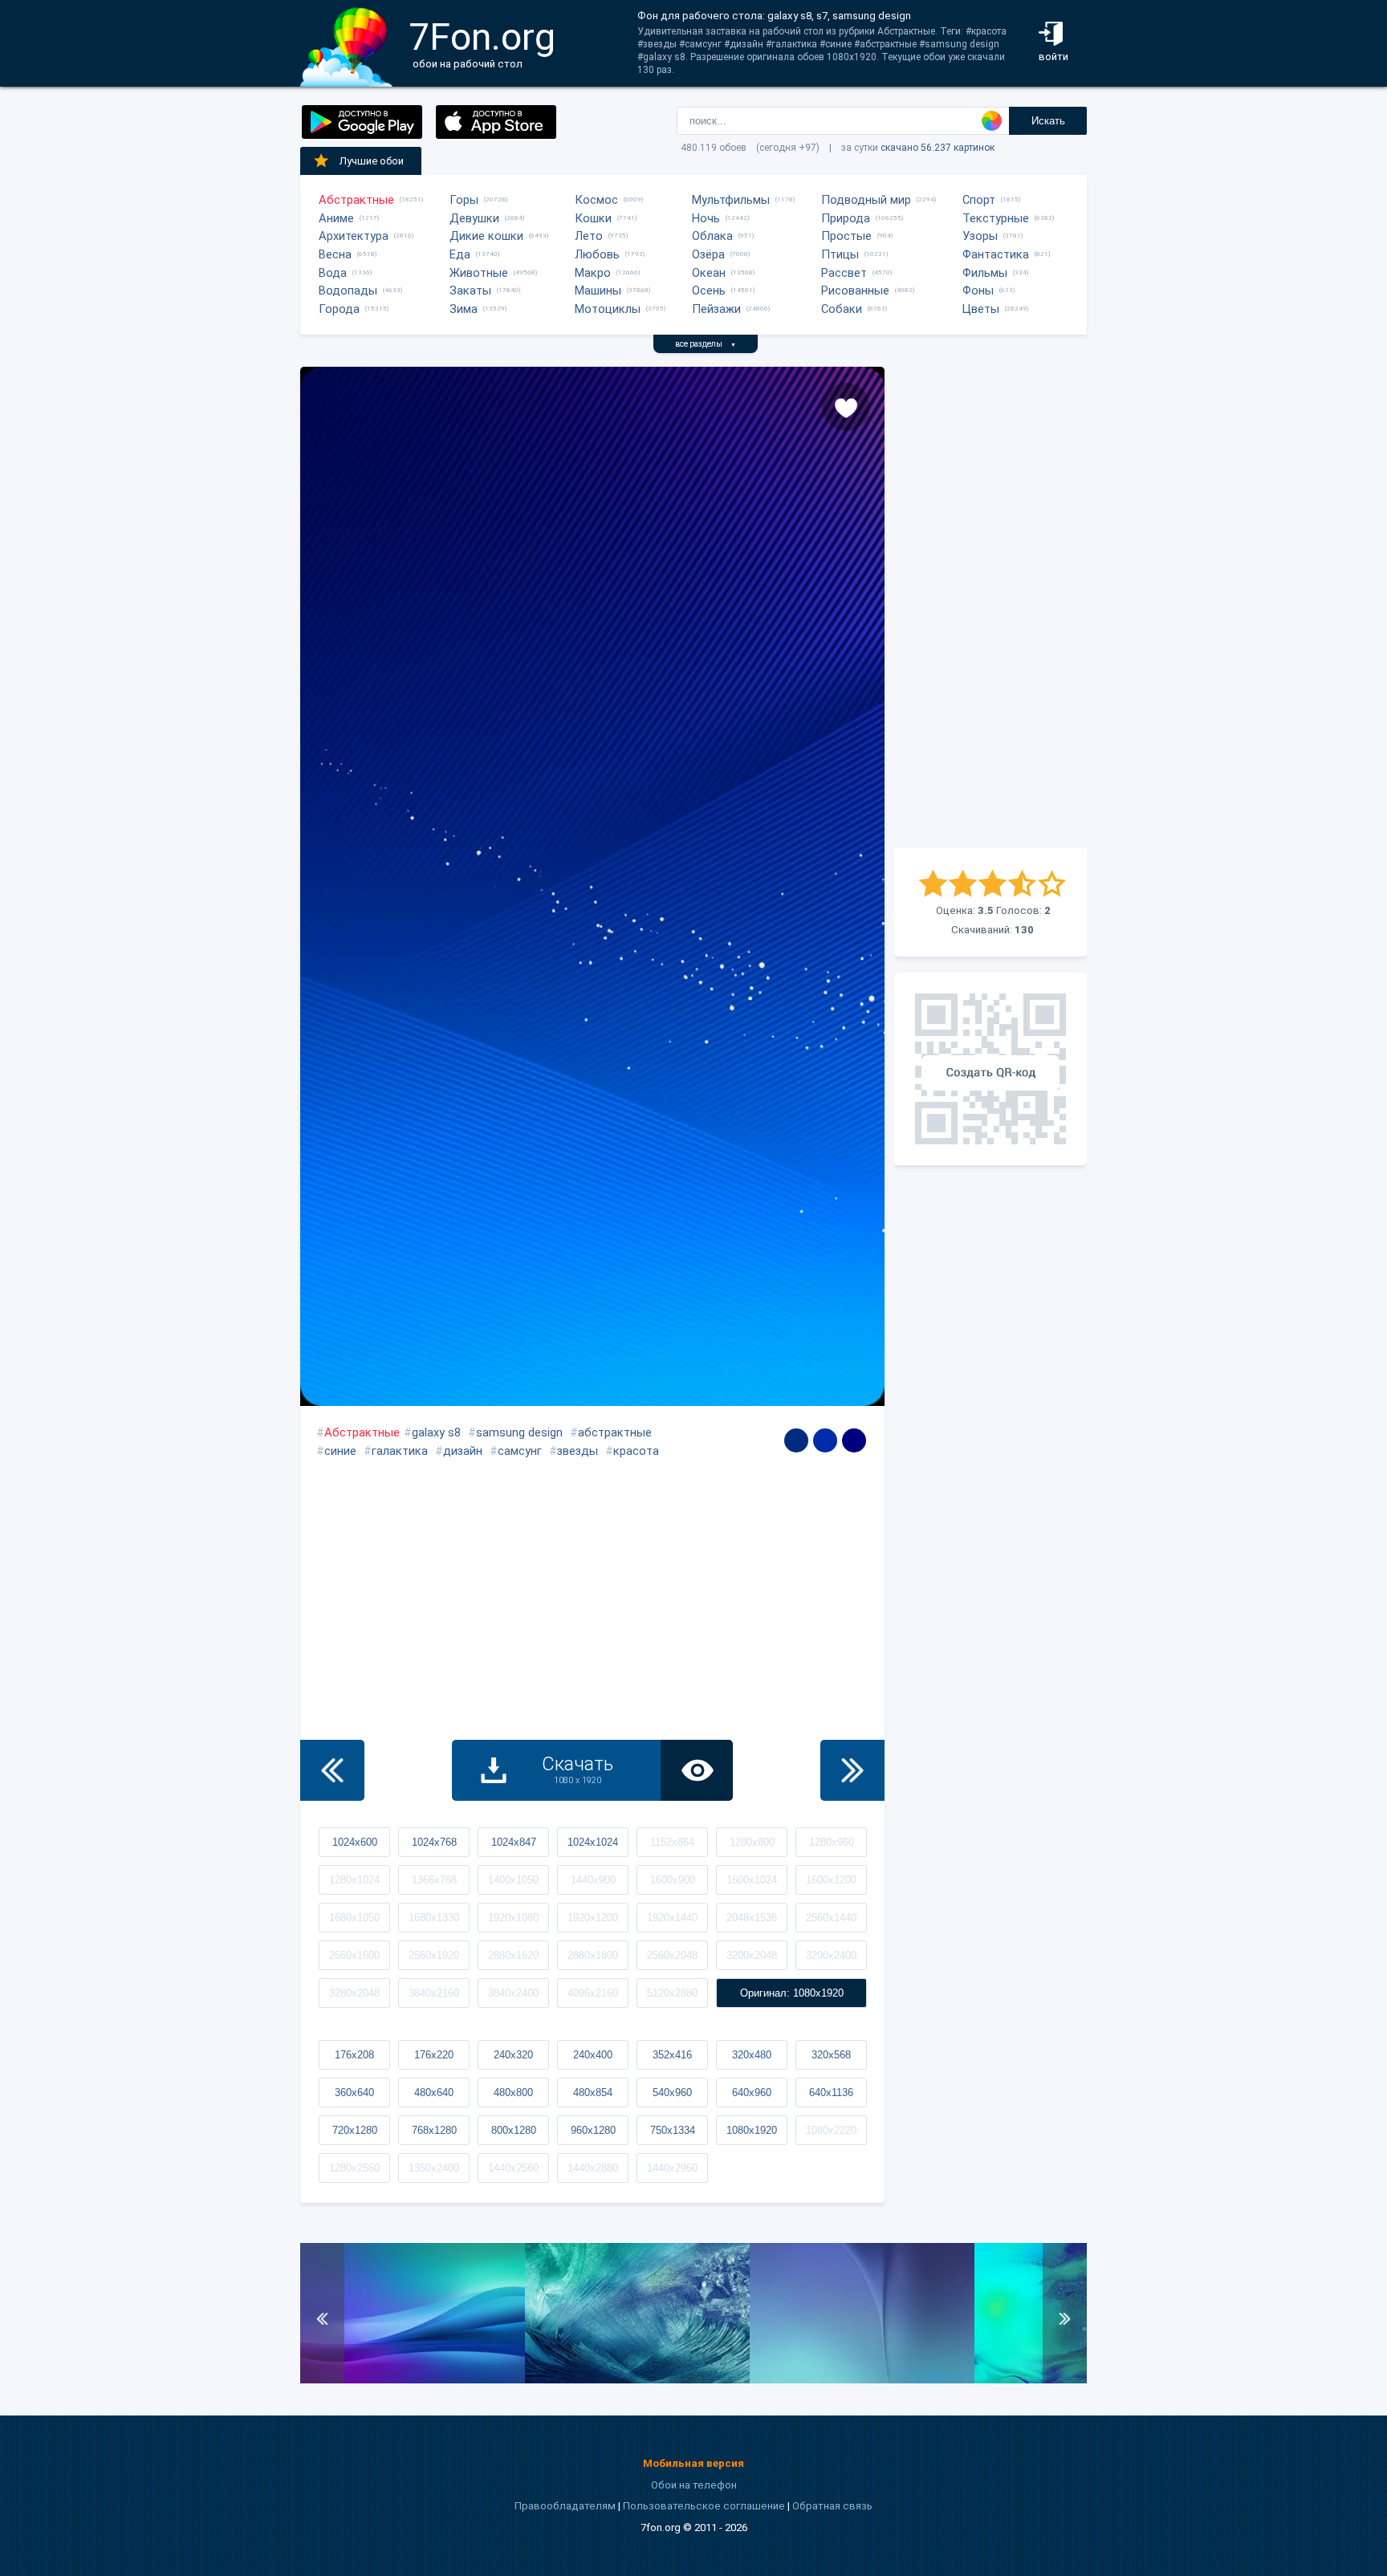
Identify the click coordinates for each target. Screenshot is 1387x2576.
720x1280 (355, 2130)
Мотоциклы (608, 309)
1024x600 (355, 1842)
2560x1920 (434, 1955)
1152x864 (672, 1842)
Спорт (979, 200)
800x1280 (514, 2130)
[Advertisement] (990, 607)
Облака (712, 236)
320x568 (831, 2055)
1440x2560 (513, 2168)
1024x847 (514, 1842)
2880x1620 (513, 1955)
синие (340, 1451)
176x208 (354, 2055)
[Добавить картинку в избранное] (846, 407)
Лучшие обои (372, 161)
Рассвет (844, 273)
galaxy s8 (436, 1432)
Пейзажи (716, 309)
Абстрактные (356, 200)
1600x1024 (752, 1880)
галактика (400, 1451)
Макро (593, 273)
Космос (596, 200)
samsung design (519, 1432)
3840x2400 (513, 1993)
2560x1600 (354, 1955)
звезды (578, 1451)
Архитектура (354, 236)
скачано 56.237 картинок (938, 148)
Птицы (840, 254)
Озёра (708, 254)
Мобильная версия (693, 2463)
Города (339, 309)
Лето (589, 236)
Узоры (980, 236)
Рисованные (855, 291)
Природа (846, 218)
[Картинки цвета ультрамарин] (854, 1440)
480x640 (434, 2092)
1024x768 (434, 1842)
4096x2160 (593, 1993)
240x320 (513, 2055)
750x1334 (673, 2130)
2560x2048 (672, 1955)
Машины (598, 291)
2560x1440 (831, 1918)
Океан (709, 273)
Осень (709, 291)
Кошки (593, 218)
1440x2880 (593, 2168)
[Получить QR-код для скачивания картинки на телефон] (990, 1069)
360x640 (354, 2092)
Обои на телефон (694, 2485)
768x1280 (434, 2130)
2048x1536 (752, 1918)
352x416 (672, 2055)
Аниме (336, 218)
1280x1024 (354, 1880)
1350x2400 (434, 2168)
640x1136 (831, 2092)
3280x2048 (354, 1993)
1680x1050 (354, 1918)
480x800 (513, 2092)
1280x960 (832, 1842)
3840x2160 (434, 1993)
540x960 (672, 2092)
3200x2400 (831, 1955)
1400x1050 (513, 1880)
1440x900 (593, 1880)
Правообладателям (565, 2506)
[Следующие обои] (852, 1770)
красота (636, 1451)
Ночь (706, 218)
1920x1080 (513, 1918)
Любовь (597, 254)
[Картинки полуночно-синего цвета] (796, 1440)
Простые (846, 236)
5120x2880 (672, 1993)
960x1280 (593, 2130)
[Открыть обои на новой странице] (697, 1770)
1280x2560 (354, 2168)
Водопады (348, 291)
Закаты (470, 291)
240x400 (593, 2055)
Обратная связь (832, 2506)
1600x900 (673, 1880)
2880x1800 (593, 1955)
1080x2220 (831, 2130)
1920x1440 (672, 1918)
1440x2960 (672, 2168)
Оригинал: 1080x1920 (792, 1993)
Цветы (981, 309)
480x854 (593, 2092)
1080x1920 (752, 2130)
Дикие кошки (486, 236)
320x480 (752, 2055)
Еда (460, 254)
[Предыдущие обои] (332, 1770)
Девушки (474, 218)
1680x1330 (434, 1918)
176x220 (434, 2055)
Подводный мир (866, 200)
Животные (479, 273)
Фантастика (996, 254)
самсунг (520, 1451)
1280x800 (752, 1842)
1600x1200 (831, 1880)
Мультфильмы (731, 200)
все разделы (706, 344)
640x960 (752, 2092)
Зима (464, 309)
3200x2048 (752, 1955)
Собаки (842, 309)
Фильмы (985, 273)
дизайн (463, 1451)
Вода (333, 273)
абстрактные (615, 1432)
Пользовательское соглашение (704, 2506)
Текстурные (996, 218)
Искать (1048, 121)
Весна (335, 254)
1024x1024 (593, 1842)
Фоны (978, 291)
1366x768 (434, 1880)
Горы (464, 200)
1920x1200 (593, 1918)
